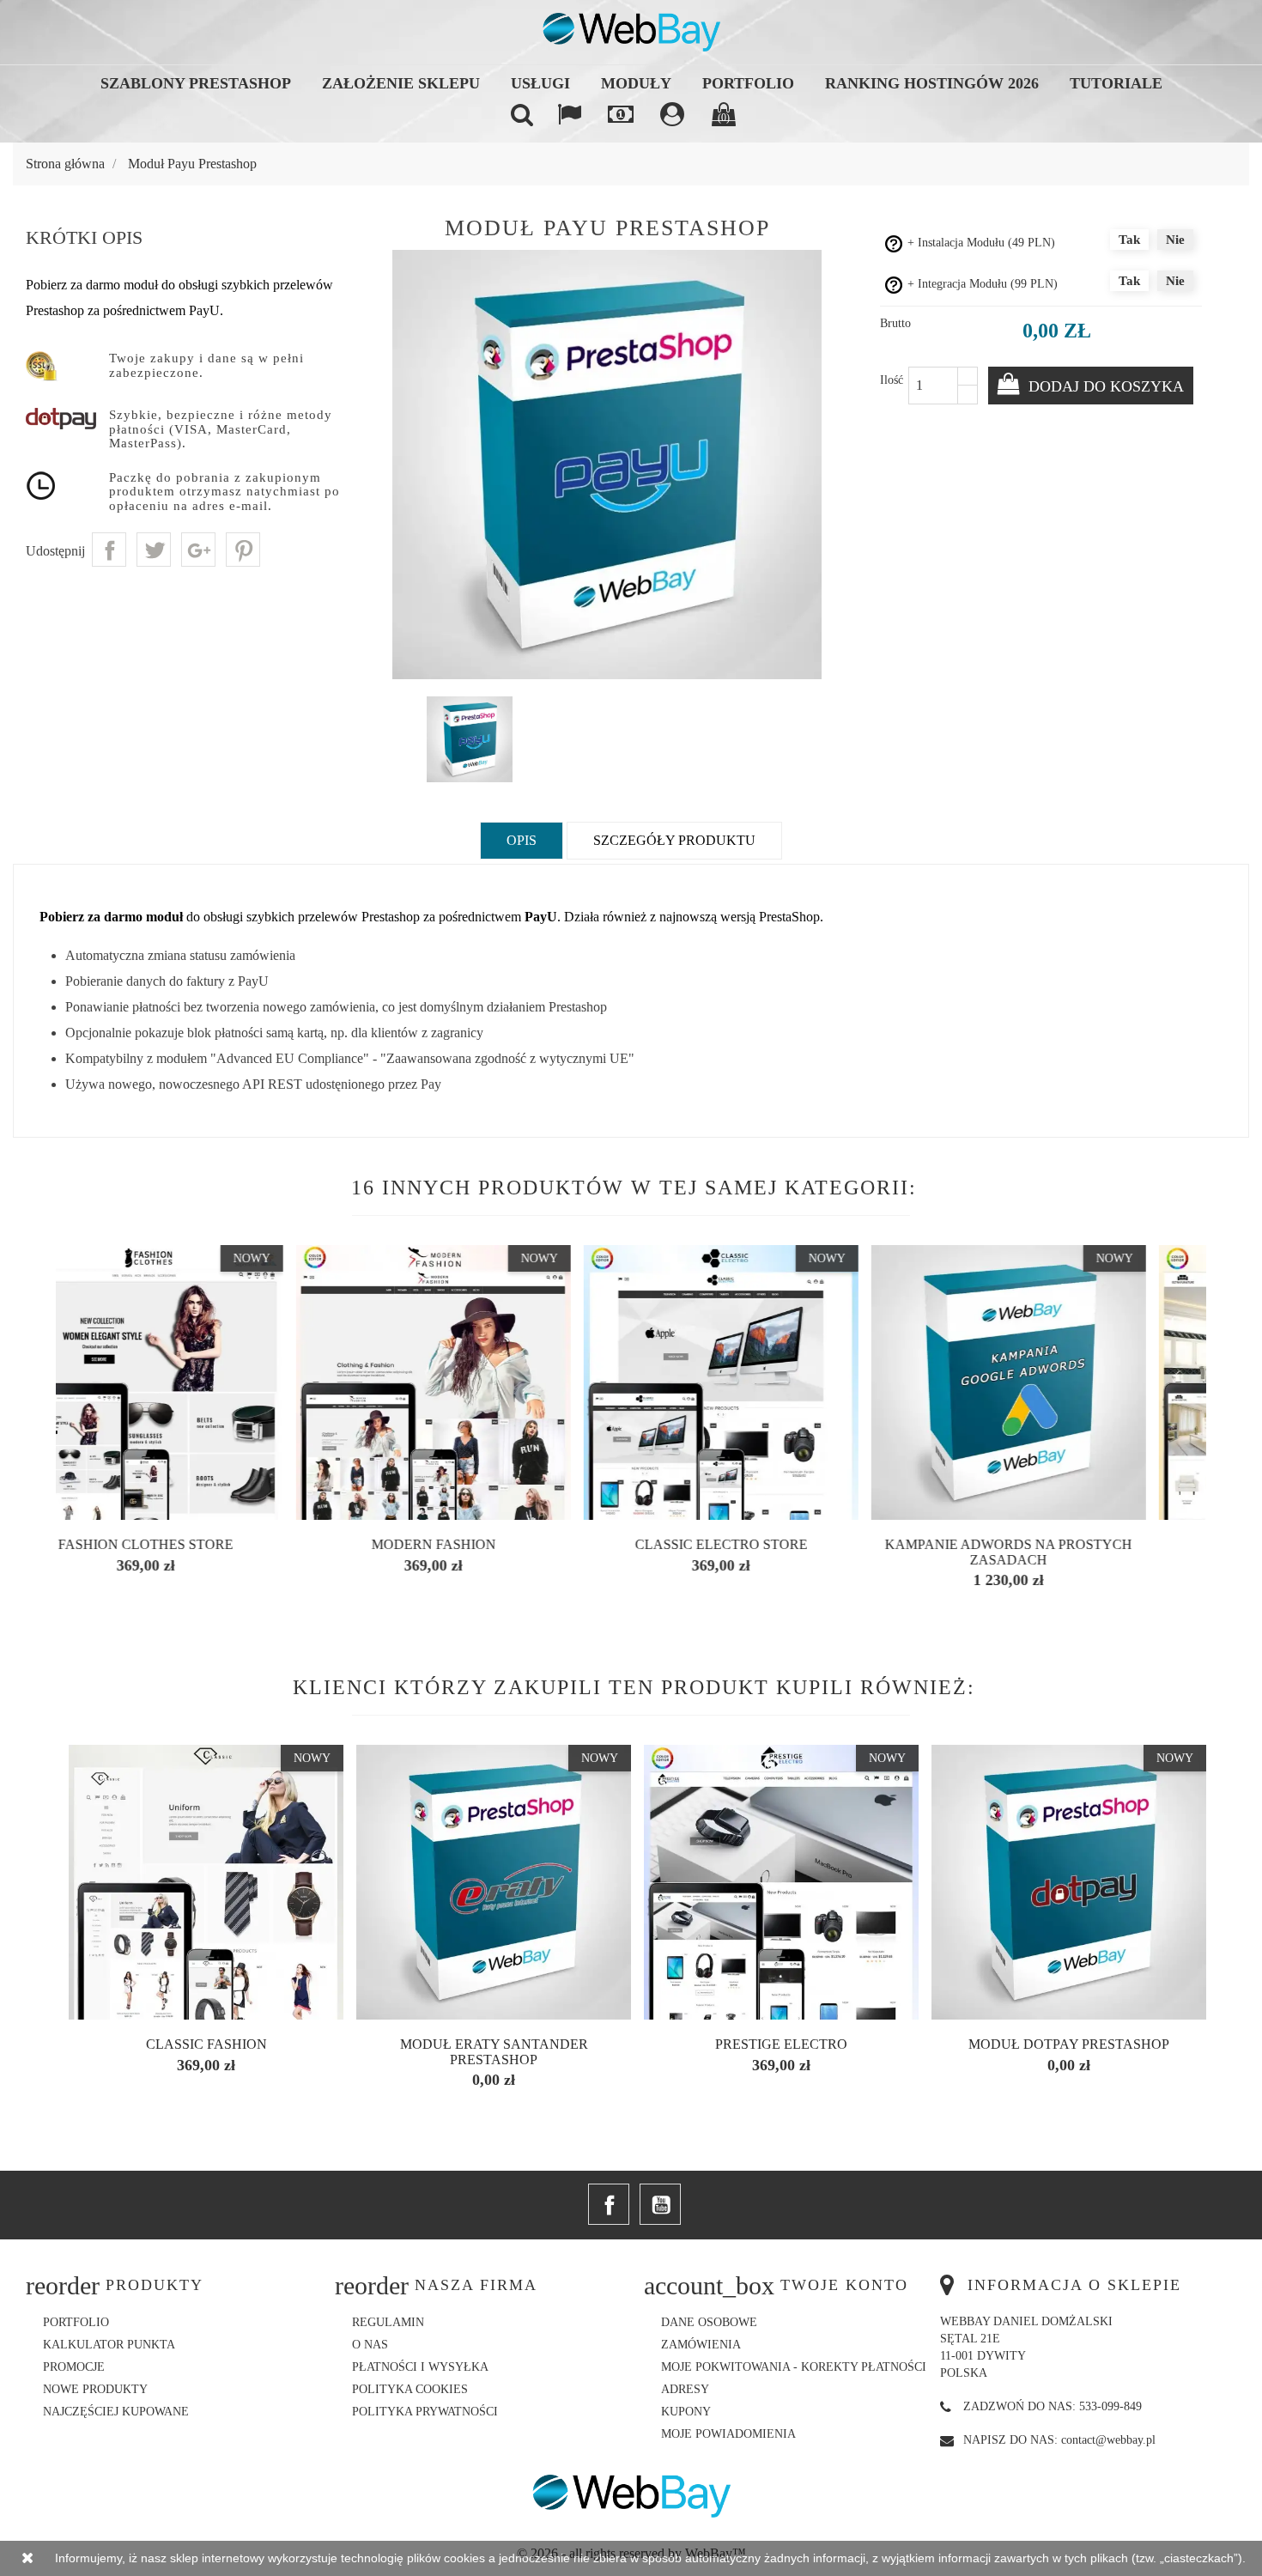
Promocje (74, 2367)
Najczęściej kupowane (116, 2412)
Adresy (685, 2389)
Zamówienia (701, 2345)
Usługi (540, 83)
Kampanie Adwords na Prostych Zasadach (781, 1552)
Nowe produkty (95, 2389)
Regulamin (388, 2322)
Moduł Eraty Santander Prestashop (782, 2052)
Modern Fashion (206, 1544)
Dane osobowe (709, 2322)
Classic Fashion (494, 2044)
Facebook (609, 2204)
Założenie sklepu (401, 83)
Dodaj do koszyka (1104, 386)
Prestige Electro (1069, 2044)
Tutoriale (1116, 83)
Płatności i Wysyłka (420, 2367)
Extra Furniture (1069, 1544)
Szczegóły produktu (674, 840)
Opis (522, 840)
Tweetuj (154, 550)
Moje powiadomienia (728, 2434)
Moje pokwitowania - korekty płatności (794, 2367)
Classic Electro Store (494, 1544)
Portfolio (748, 83)
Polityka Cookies (410, 2389)
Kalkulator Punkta (109, 2345)
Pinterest (243, 550)
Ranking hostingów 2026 (932, 83)
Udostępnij (109, 550)
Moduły (636, 83)
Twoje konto (844, 2285)
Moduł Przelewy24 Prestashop (206, 2044)
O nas (370, 2345)
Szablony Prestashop (196, 83)
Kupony (686, 2412)
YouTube (660, 2204)
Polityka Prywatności (425, 2412)
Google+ (198, 550)
